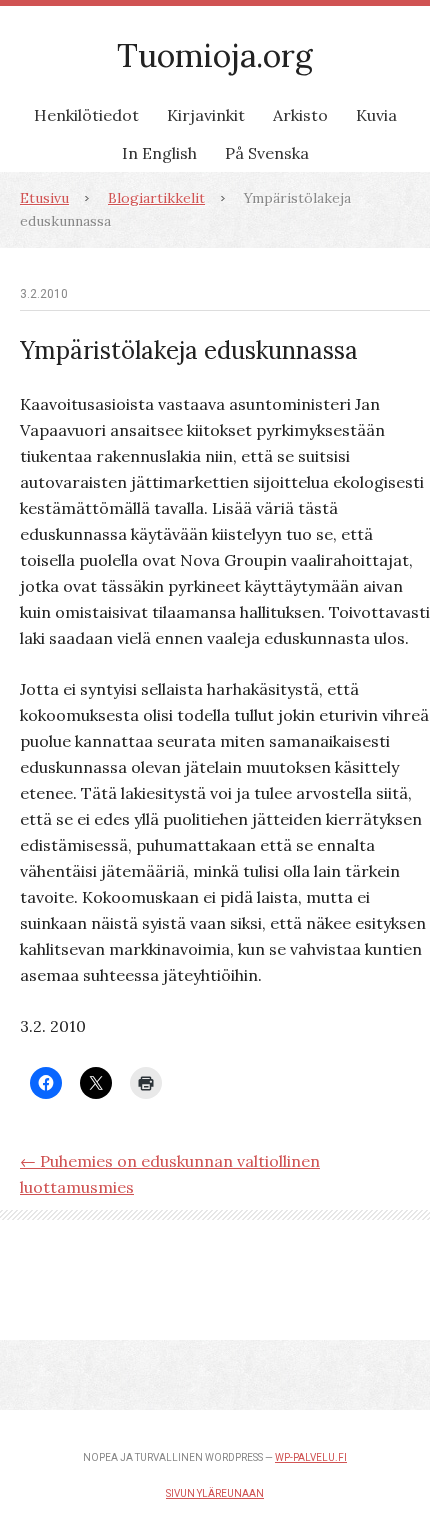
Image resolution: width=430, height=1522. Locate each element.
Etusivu (44, 198)
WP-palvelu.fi (311, 1457)
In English (159, 153)
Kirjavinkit (206, 115)
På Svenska (267, 153)
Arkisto (300, 115)
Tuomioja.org (215, 55)
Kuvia (376, 115)
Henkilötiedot (86, 115)
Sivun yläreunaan (215, 1493)
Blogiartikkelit (156, 198)
